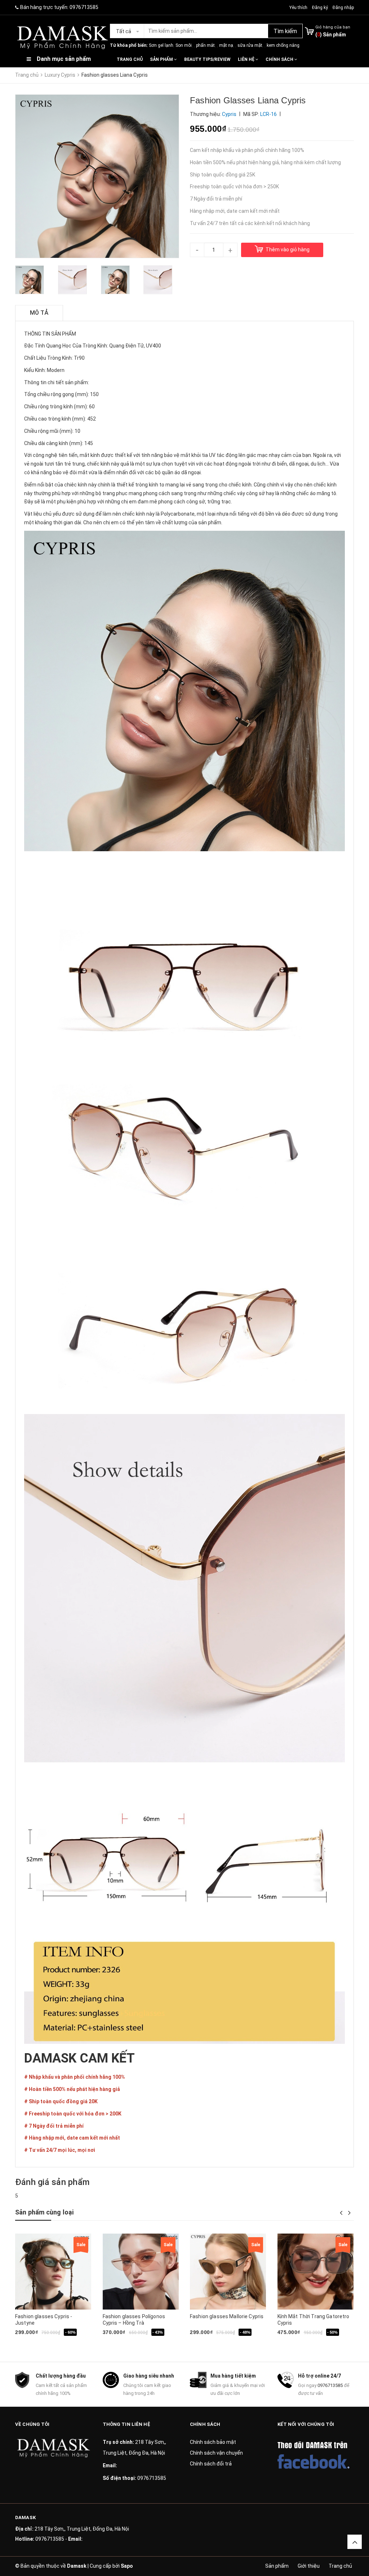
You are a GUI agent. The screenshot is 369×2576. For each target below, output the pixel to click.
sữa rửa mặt (250, 45)
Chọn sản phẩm (216, 2343)
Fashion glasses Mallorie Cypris (227, 2316)
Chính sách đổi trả (211, 2464)
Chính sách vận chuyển (216, 2453)
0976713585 (84, 7)
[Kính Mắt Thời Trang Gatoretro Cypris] (315, 2272)
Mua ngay (41, 2343)
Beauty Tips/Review (207, 59)
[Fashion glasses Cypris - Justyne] (53, 2272)
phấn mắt (205, 45)
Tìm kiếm (285, 31)
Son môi (184, 45)
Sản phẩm (162, 59)
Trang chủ (130, 59)
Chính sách (280, 59)
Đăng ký (320, 8)
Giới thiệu (309, 2566)
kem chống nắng (283, 45)
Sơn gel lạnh (161, 45)
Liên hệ (247, 59)
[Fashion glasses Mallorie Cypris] (228, 2272)
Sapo (127, 2566)
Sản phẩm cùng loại (44, 2212)
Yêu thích (299, 8)
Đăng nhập (343, 8)
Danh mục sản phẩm (64, 59)
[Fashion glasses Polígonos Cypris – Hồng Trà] (141, 2272)
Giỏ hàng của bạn (333, 27)
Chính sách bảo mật (213, 2442)
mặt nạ (226, 45)
